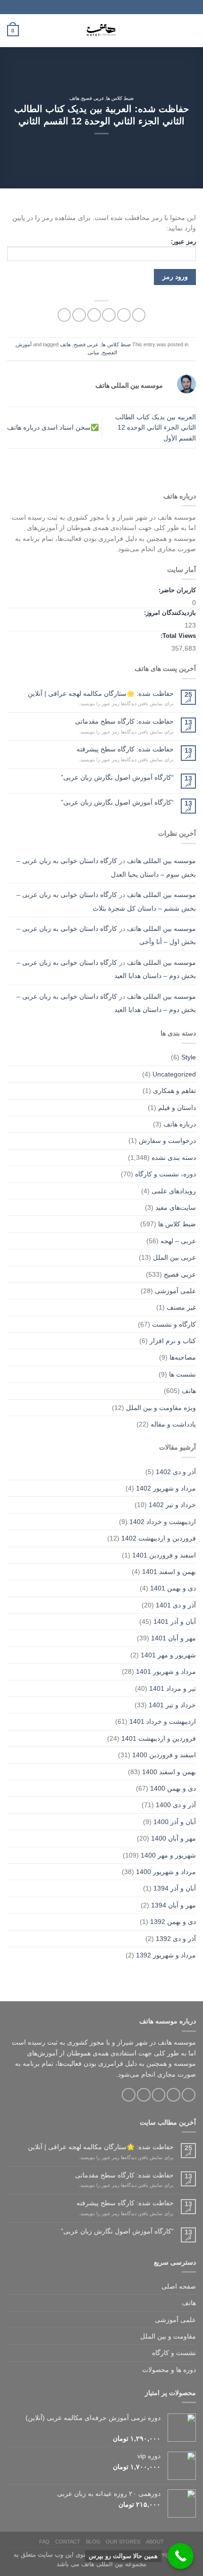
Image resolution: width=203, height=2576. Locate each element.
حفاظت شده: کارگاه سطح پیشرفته (125, 749)
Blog (93, 2542)
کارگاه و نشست (174, 1324)
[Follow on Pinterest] (129, 2095)
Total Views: (177, 636)
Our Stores (123, 2542)
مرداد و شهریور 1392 (166, 1955)
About (155, 2542)
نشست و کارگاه (174, 2353)
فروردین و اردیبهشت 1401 (159, 1738)
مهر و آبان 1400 (173, 1838)
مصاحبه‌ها (183, 1357)
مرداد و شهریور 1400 (166, 1872)
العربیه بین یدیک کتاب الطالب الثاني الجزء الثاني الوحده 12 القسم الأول (156, 428)
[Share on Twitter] (109, 315)
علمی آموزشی (175, 1291)
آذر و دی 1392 (176, 1939)
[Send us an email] (144, 2095)
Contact (68, 2542)
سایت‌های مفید (176, 1207)
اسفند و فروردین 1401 (164, 1555)
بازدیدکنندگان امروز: (169, 613)
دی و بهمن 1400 (173, 1788)
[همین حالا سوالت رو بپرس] (181, 2556)
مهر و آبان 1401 (173, 1638)
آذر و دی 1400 (176, 1805)
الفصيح (110, 352)
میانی (93, 352)
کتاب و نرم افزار (173, 1341)
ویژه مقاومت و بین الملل (161, 1408)
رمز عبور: (183, 242)
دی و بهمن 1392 (173, 1922)
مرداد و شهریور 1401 (166, 1671)
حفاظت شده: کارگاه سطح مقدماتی (124, 721)
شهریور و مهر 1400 (168, 1855)
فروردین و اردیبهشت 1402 (159, 1538)
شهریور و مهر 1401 (168, 1655)
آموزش (24, 344)
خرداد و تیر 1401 (172, 1705)
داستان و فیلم (177, 1108)
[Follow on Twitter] (159, 2095)
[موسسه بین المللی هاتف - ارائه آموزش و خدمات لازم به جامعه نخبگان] (101, 31)
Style (189, 1057)
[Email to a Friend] (94, 315)
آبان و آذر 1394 (175, 1888)
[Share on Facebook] (124, 315)
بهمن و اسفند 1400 (169, 1772)
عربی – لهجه (178, 1241)
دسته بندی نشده (174, 1158)
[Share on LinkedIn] (64, 315)
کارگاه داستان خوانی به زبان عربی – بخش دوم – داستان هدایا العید (106, 969)
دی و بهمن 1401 (173, 1588)
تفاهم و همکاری (174, 1091)
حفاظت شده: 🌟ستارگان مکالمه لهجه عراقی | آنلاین (101, 693)
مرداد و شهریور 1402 (166, 1488)
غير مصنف (181, 1307)
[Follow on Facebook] (189, 2095)
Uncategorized (174, 1074)
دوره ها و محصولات (169, 2370)
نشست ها (182, 1374)
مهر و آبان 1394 (173, 1905)
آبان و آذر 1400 (175, 1822)
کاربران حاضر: (176, 590)
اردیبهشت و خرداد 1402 (163, 1522)
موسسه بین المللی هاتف (161, 861)
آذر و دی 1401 (176, 1605)
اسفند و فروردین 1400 (164, 1755)
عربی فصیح (93, 98)
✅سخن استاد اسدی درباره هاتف (53, 427)
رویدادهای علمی (174, 1191)
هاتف (74, 98)
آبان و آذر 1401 (175, 1622)
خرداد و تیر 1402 (172, 1505)
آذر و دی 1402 (176, 1472)
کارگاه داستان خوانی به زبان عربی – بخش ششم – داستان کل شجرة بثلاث (106, 901)
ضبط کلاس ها (120, 98)
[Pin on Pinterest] (79, 315)
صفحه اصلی (179, 2286)
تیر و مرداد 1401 (173, 1688)
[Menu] (191, 31)
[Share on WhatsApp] (139, 315)
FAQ (44, 2542)
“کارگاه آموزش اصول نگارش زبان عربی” (117, 777)
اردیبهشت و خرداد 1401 (163, 1721)
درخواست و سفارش (167, 1141)
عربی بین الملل (174, 1257)
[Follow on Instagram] (173, 2095)
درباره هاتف (180, 1124)
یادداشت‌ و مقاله (173, 1424)
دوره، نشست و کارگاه (165, 1174)
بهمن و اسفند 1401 (169, 1572)
